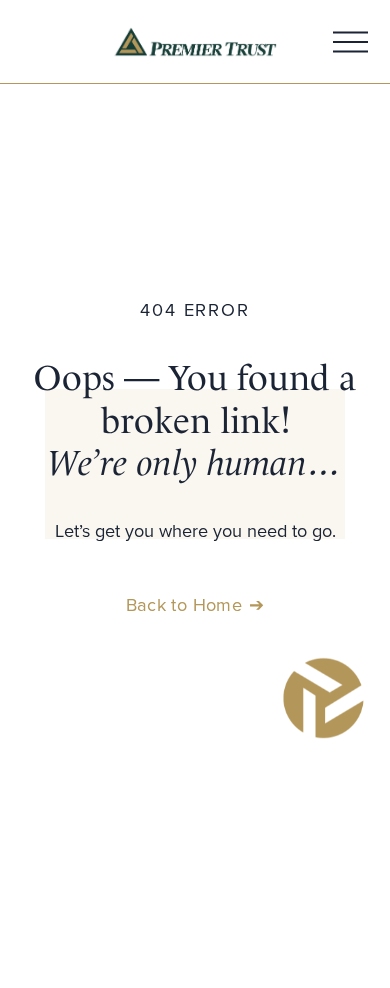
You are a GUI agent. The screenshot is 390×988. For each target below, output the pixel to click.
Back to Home (184, 604)
